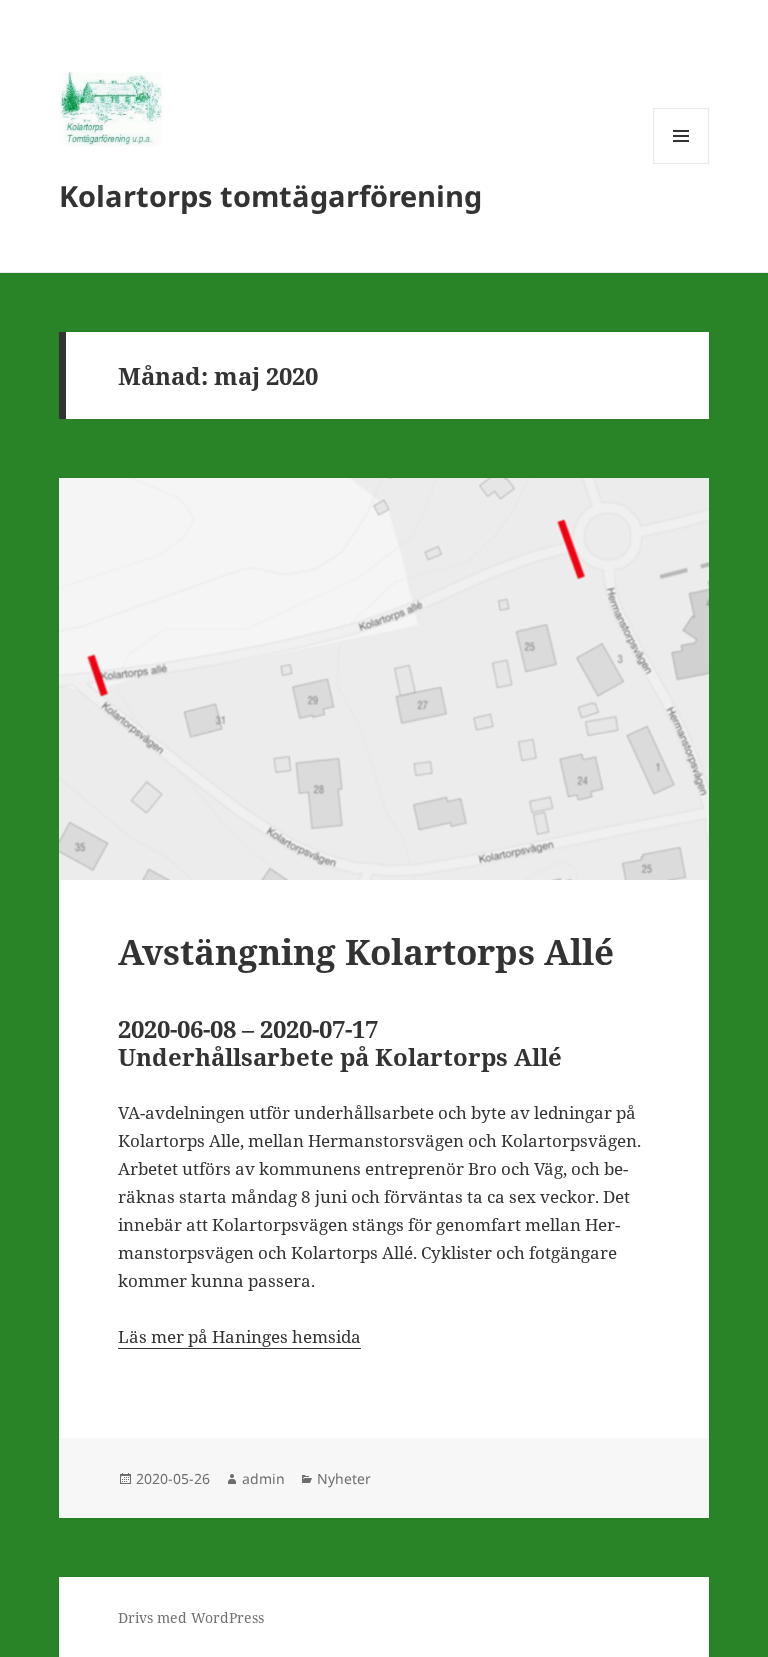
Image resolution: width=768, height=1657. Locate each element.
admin (263, 1478)
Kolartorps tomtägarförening (270, 195)
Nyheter (344, 1478)
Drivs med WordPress (191, 1617)
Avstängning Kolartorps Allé (366, 951)
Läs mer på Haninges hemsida (239, 1336)
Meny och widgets (681, 163)
